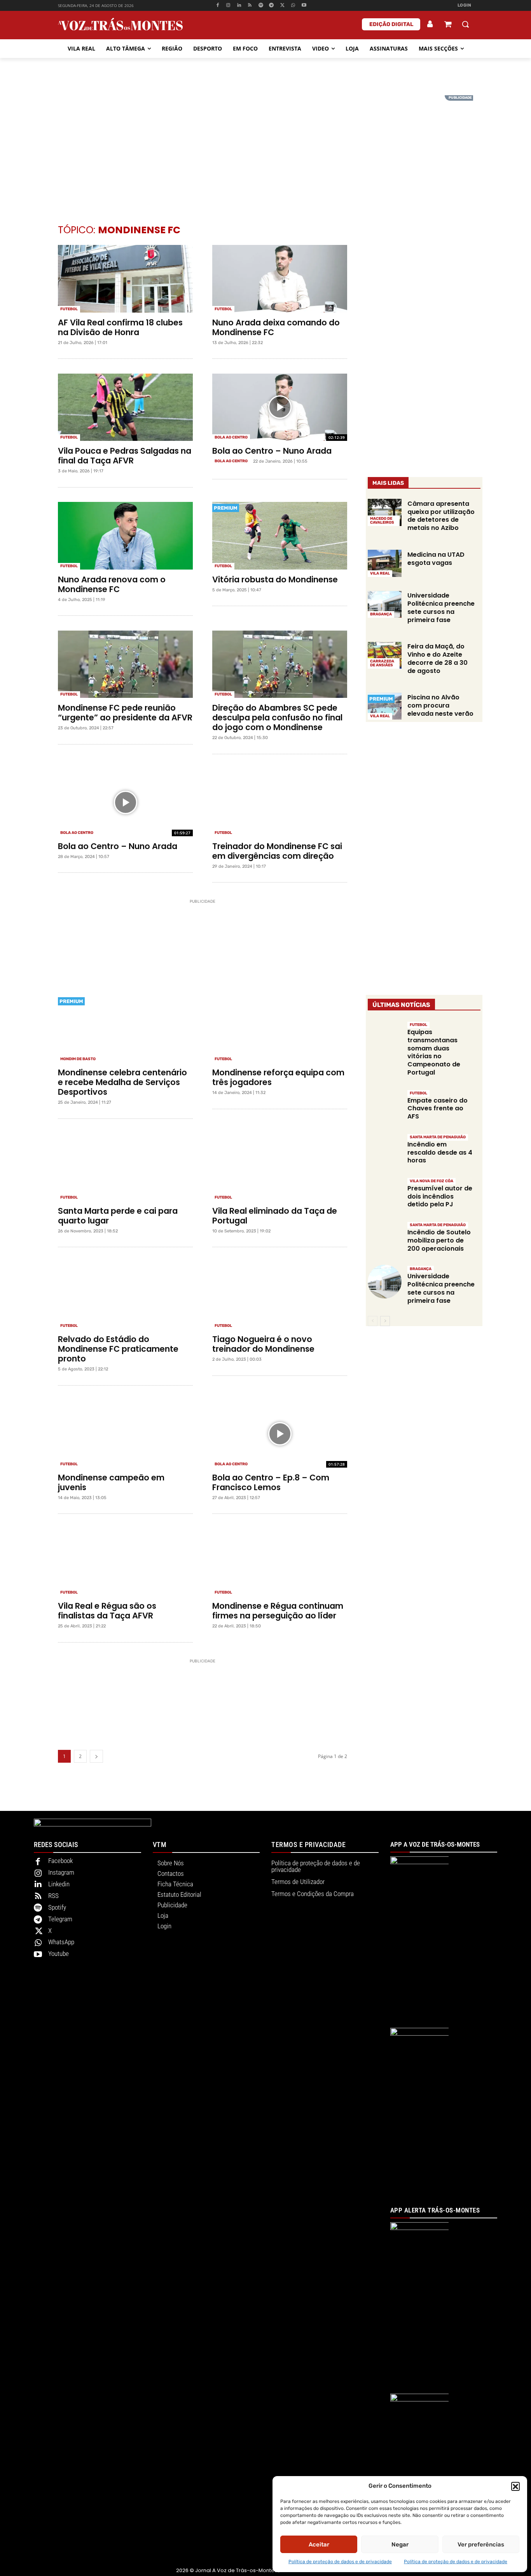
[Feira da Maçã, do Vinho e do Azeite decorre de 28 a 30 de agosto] (385, 655)
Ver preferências (481, 2545)
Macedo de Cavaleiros (382, 521)
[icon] (448, 25)
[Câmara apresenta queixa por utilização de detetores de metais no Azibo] (385, 512)
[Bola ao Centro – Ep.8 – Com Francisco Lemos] (280, 1434)
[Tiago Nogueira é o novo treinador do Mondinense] (280, 1296)
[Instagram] (228, 6)
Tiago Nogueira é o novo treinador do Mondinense (263, 1344)
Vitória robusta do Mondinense (275, 579)
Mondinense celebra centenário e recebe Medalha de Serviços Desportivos (122, 1082)
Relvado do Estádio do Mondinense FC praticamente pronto (118, 1349)
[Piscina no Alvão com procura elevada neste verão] (385, 706)
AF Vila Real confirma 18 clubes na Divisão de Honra (120, 327)
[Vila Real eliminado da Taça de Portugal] (280, 1167)
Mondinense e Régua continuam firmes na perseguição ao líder (278, 1611)
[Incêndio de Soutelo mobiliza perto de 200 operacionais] (385, 1238)
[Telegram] (272, 6)
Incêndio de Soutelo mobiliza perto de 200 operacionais (439, 1240)
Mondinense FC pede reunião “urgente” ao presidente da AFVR (125, 713)
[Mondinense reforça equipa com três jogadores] (280, 1029)
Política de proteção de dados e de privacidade (340, 2562)
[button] (515, 2486)
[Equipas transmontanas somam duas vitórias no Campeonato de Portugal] (385, 1037)
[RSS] (250, 6)
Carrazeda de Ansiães (382, 663)
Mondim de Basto (78, 1059)
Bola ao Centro (231, 437)
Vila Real (380, 573)
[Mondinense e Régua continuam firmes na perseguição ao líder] (280, 1562)
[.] (430, 24)
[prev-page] (373, 1321)
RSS (53, 1896)
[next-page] (96, 1756)
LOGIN (465, 5)
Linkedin (59, 1884)
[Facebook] (217, 6)
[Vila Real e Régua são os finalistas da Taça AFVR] (125, 1562)
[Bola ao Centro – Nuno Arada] (280, 407)
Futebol (69, 309)
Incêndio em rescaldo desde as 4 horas (440, 1153)
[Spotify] (261, 6)
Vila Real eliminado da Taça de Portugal (275, 1216)
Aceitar (319, 2545)
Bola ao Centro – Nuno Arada (272, 451)
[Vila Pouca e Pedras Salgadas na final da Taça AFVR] (125, 407)
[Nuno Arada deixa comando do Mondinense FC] (280, 279)
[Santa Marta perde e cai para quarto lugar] (125, 1167)
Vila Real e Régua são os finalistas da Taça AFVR (107, 1611)
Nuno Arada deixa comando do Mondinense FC (276, 327)
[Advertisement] (265, 150)
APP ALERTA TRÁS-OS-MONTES (435, 2210)
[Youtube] (304, 6)
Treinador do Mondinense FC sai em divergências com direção (277, 851)
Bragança (381, 614)
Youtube (59, 1954)
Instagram (61, 1872)
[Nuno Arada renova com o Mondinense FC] (125, 536)
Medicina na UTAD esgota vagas (436, 559)
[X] (282, 6)
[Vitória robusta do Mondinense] (280, 536)
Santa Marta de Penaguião (438, 1137)
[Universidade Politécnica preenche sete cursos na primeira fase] (385, 605)
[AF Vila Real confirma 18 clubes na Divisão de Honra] (125, 279)
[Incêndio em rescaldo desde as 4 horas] (385, 1150)
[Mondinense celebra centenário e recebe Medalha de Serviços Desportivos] (125, 1029)
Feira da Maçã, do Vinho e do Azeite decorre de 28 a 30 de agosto (438, 658)
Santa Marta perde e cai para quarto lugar (118, 1216)
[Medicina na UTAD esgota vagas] (385, 563)
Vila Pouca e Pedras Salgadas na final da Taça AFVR (125, 456)
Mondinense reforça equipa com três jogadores (278, 1077)
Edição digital (391, 24)
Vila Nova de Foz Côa (431, 1181)
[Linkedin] (239, 6)
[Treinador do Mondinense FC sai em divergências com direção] (280, 802)
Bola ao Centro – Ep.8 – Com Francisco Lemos (271, 1482)
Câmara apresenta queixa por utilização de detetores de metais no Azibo (441, 516)
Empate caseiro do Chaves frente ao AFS (438, 1109)
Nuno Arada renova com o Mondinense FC (112, 584)
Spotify (57, 1907)
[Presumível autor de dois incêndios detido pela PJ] (385, 1194)
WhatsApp (61, 1942)
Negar (400, 2545)
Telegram (60, 1919)
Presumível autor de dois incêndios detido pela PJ (440, 1196)
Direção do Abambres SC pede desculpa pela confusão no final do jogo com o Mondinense (277, 717)
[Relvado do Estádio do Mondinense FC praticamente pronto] (125, 1296)
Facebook (60, 1861)
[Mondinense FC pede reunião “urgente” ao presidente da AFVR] (125, 664)
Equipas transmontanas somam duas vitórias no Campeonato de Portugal (434, 1052)
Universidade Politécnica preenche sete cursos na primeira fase (441, 607)
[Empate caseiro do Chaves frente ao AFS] (385, 1106)
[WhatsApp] (293, 6)
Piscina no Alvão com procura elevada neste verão (440, 705)
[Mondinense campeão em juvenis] (125, 1434)
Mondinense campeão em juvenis (111, 1482)
